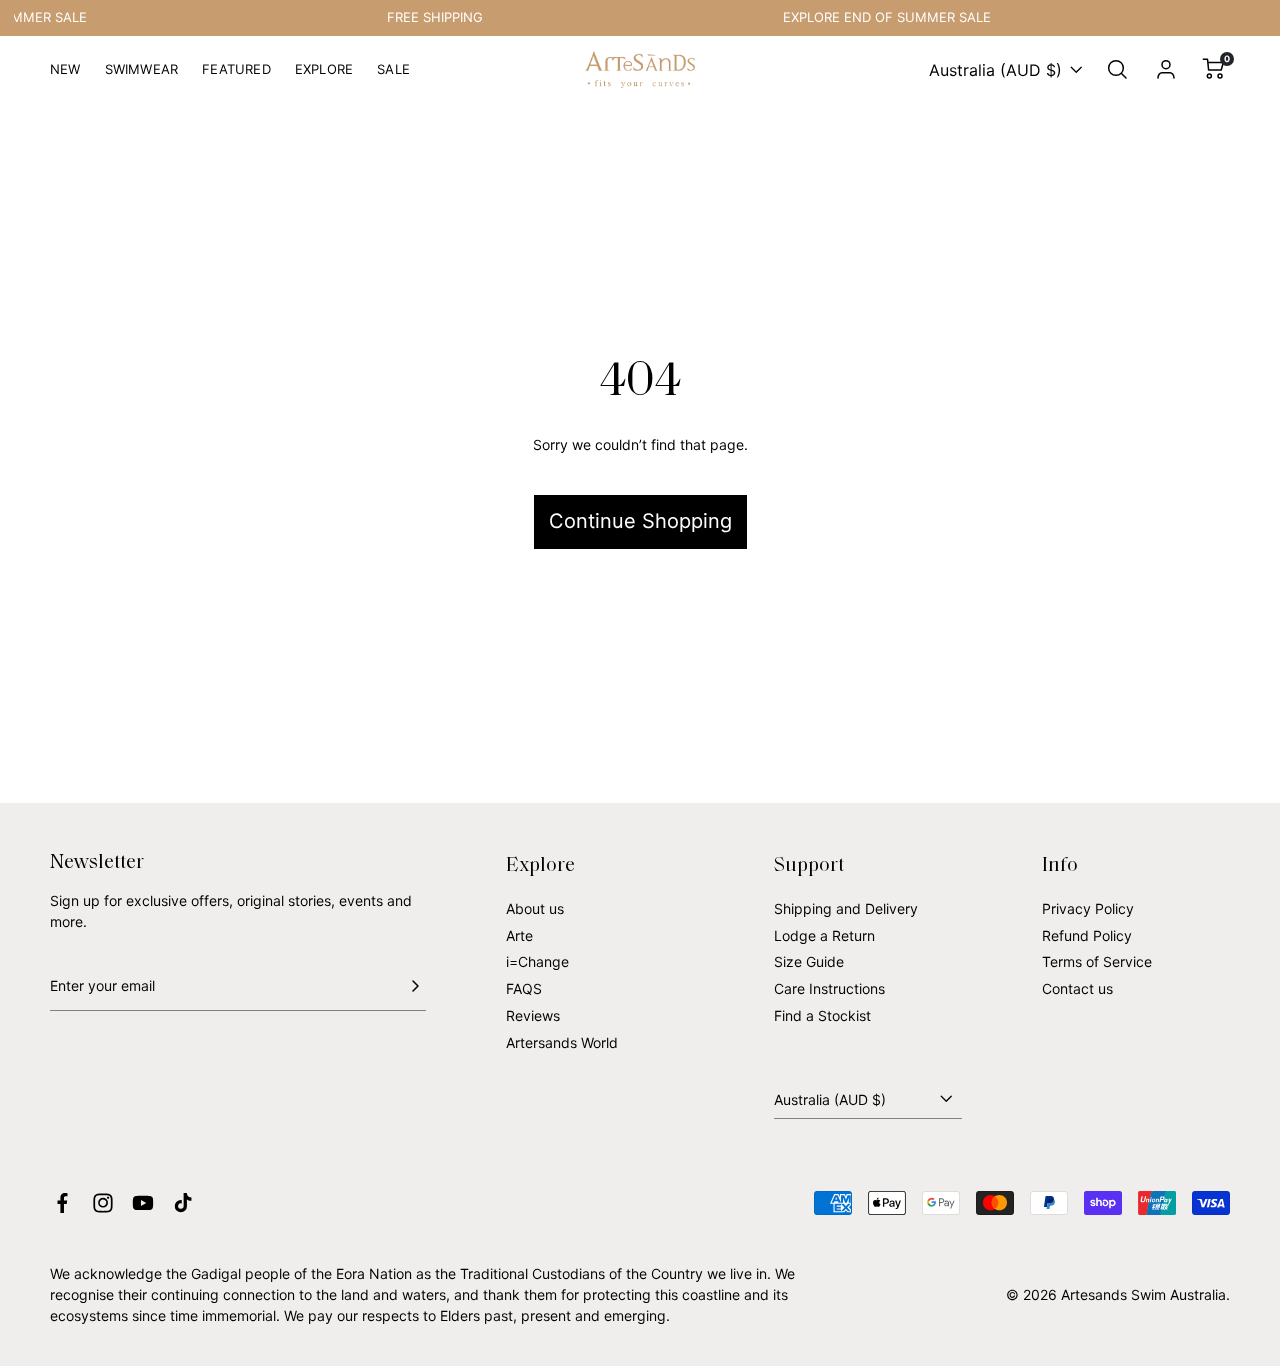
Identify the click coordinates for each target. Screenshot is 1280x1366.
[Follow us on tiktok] (183, 1203)
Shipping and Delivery (846, 908)
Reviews (533, 1015)
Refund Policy (1087, 935)
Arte (519, 935)
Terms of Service (1097, 961)
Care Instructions (829, 988)
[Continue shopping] (640, 453)
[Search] (1118, 70)
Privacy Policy (1088, 908)
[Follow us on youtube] (143, 1203)
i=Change (537, 961)
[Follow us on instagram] (103, 1203)
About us (535, 908)
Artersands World (562, 1042)
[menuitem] (65, 77)
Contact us (1077, 988)
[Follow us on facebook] (62, 1203)
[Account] (1166, 70)
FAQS (524, 988)
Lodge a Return (824, 935)
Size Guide (809, 961)
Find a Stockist (822, 1015)
